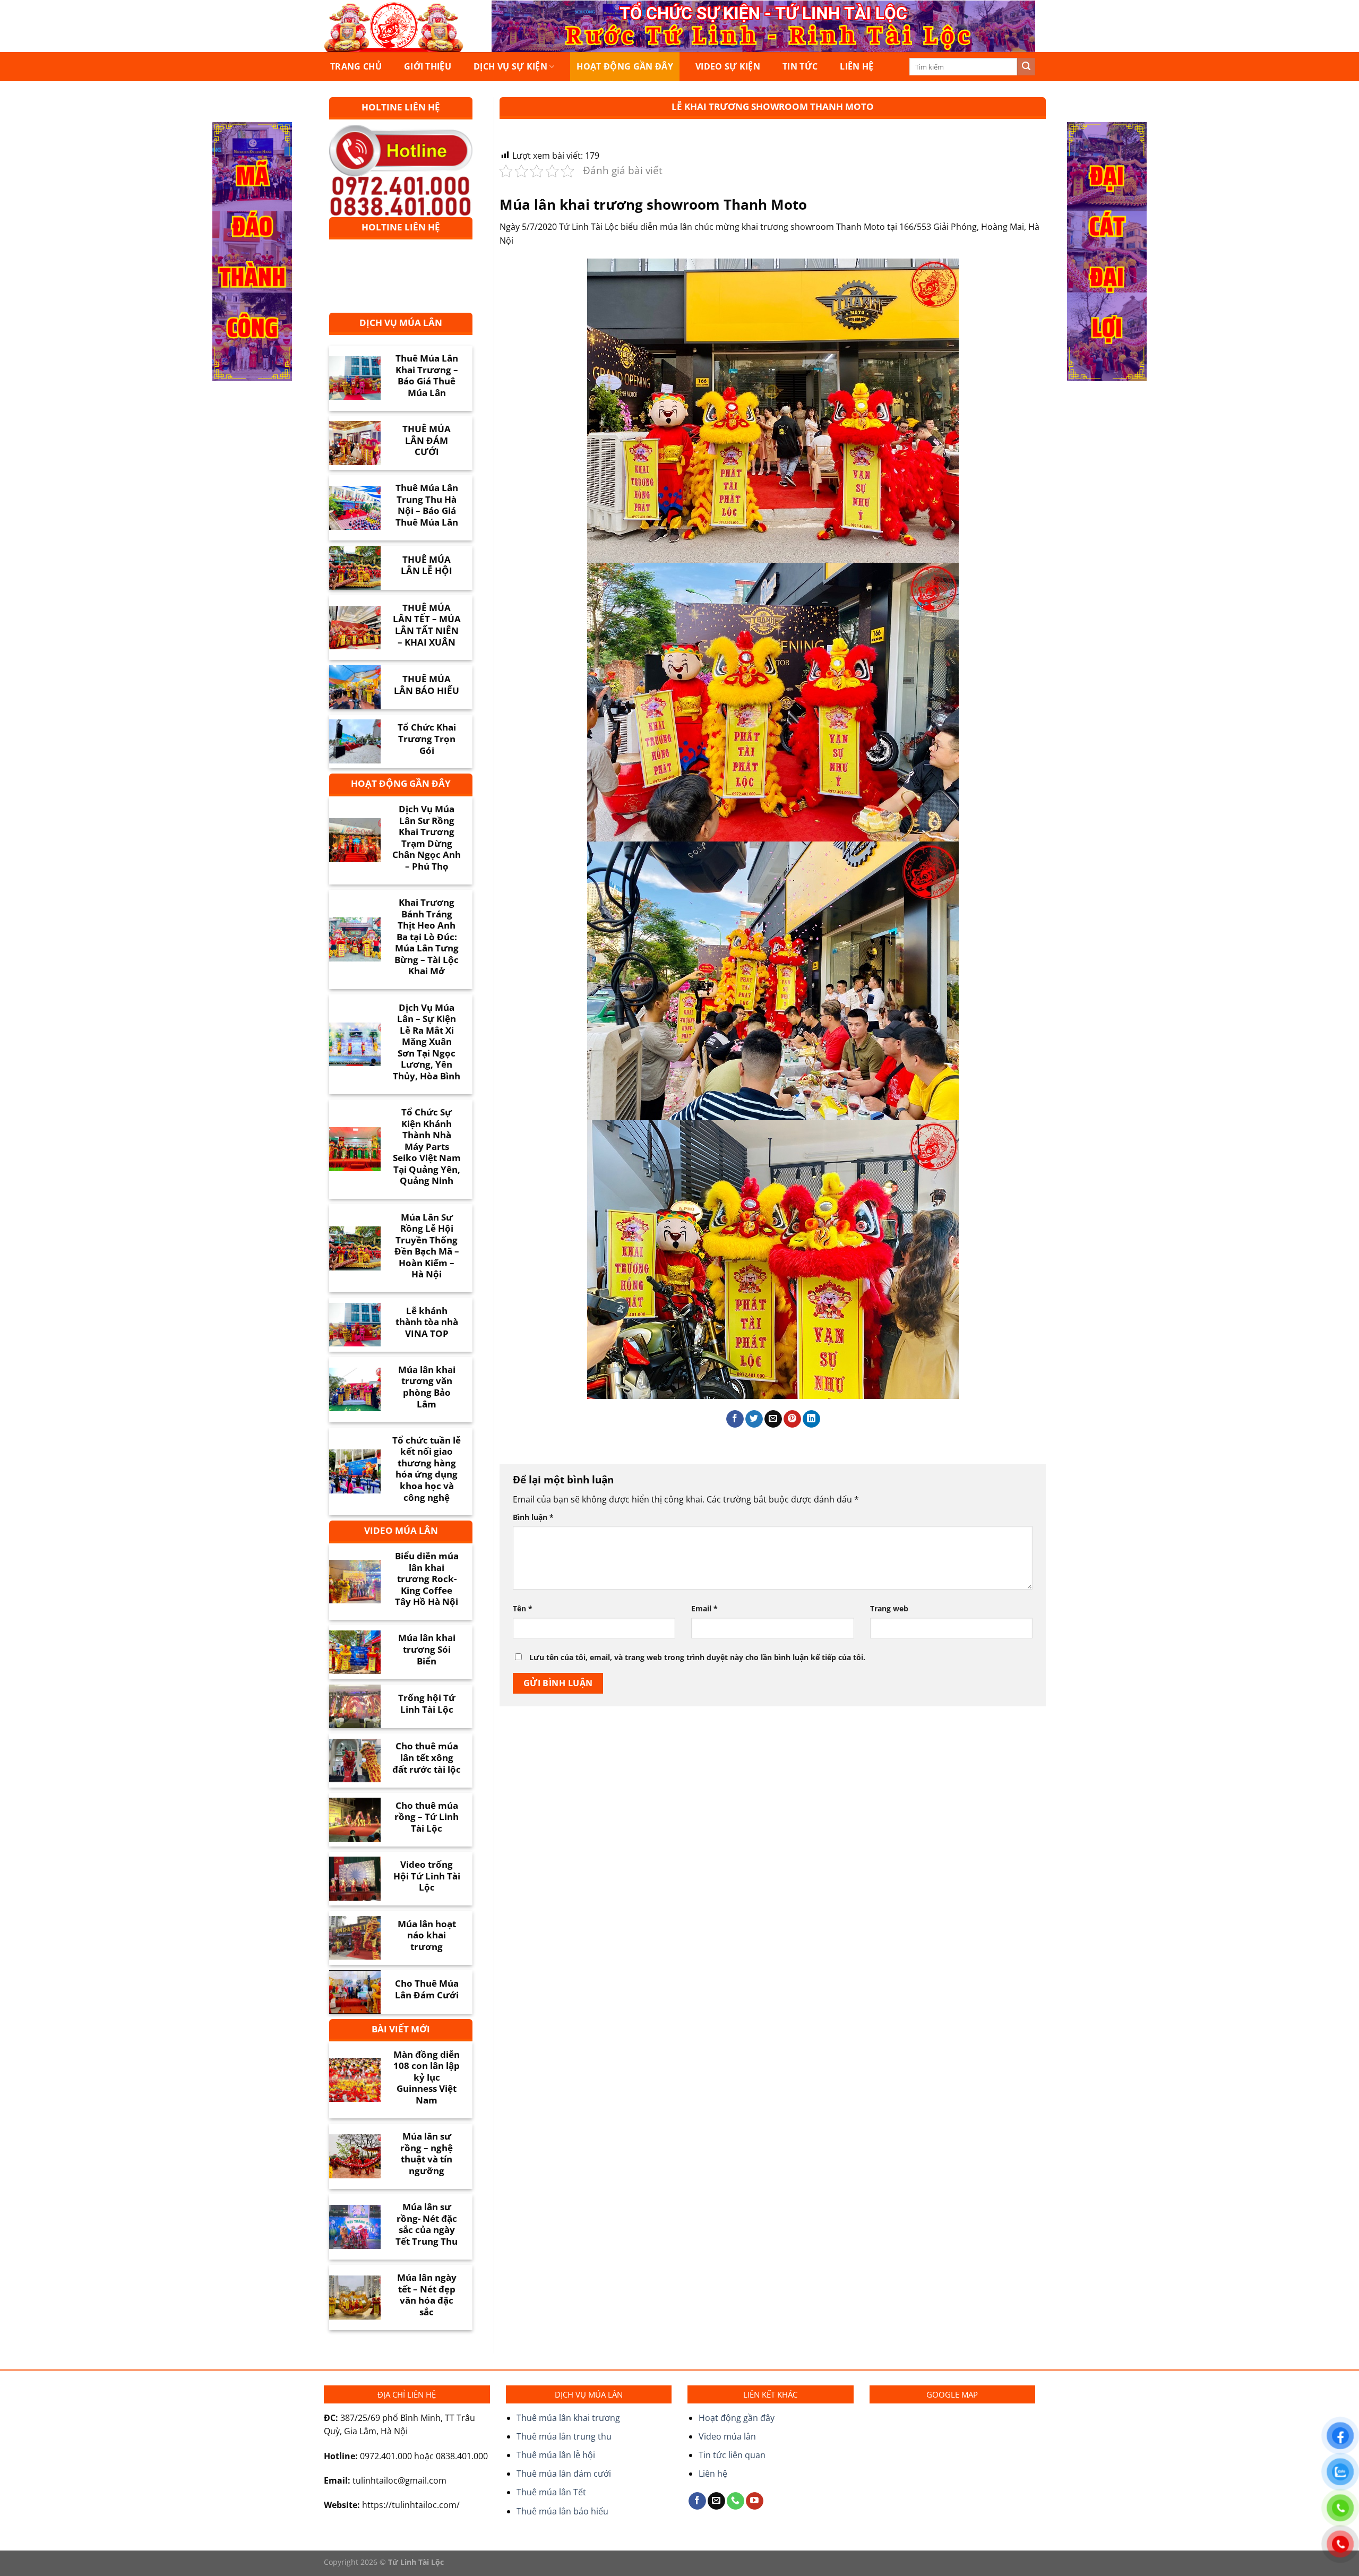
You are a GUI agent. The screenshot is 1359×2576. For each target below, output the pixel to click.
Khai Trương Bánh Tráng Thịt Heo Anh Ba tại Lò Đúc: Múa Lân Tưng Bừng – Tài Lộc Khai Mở (427, 937)
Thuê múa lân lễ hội (556, 2455)
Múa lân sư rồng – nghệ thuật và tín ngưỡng (427, 2153)
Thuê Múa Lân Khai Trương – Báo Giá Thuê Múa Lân (427, 375)
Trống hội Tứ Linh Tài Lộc (427, 1703)
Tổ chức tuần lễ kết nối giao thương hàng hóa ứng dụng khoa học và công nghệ (427, 1469)
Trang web (889, 1608)
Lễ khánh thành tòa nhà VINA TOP (427, 1322)
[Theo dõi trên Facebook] (697, 2501)
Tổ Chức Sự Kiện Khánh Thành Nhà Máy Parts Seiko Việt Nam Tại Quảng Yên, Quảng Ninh (427, 1147)
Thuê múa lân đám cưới (564, 2474)
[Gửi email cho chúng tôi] (716, 2501)
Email (704, 1608)
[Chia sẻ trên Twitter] (754, 1419)
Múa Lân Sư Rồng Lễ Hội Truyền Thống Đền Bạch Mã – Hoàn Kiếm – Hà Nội (427, 1246)
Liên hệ (857, 66)
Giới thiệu (428, 66)
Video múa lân (727, 2436)
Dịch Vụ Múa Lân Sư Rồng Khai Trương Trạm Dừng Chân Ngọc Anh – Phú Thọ (427, 838)
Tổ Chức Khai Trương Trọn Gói (427, 739)
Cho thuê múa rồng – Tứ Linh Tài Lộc (427, 1817)
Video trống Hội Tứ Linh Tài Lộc (427, 1876)
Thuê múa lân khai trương (568, 2418)
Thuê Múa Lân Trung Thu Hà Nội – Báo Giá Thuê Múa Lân (427, 505)
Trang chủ (356, 66)
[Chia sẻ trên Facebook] (735, 1419)
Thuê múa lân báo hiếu (562, 2511)
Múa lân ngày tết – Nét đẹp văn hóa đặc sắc (427, 2295)
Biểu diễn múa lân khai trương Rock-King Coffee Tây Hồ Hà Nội (427, 1579)
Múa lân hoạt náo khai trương (427, 1935)
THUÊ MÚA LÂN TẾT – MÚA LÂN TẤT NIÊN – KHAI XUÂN (427, 625)
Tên (523, 1608)
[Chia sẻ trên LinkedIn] (811, 1419)
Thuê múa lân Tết (551, 2492)
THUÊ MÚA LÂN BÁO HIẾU (427, 685)
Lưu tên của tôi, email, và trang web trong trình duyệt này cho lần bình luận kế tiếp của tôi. (697, 1657)
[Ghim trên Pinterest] (792, 1419)
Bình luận (533, 1517)
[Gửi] (1026, 67)
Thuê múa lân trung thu (564, 2436)
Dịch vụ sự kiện (510, 66)
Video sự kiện (728, 66)
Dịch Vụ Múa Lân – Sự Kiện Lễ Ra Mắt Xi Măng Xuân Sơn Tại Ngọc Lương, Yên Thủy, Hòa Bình (427, 1042)
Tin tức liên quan (732, 2455)
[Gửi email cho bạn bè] (773, 1419)
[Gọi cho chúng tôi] (736, 2501)
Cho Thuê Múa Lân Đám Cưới (427, 1989)
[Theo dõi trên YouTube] (755, 2501)
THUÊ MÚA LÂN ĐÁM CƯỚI (427, 440)
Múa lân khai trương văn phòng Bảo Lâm (427, 1387)
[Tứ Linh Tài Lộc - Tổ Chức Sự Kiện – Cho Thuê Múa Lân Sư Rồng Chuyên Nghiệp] (397, 26)
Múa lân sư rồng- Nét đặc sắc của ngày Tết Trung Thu (427, 2224)
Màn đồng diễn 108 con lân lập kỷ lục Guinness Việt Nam (427, 2077)
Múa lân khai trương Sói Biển (427, 1649)
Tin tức (800, 66)
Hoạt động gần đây (625, 66)
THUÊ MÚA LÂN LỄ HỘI (427, 565)
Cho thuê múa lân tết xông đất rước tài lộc (427, 1758)
